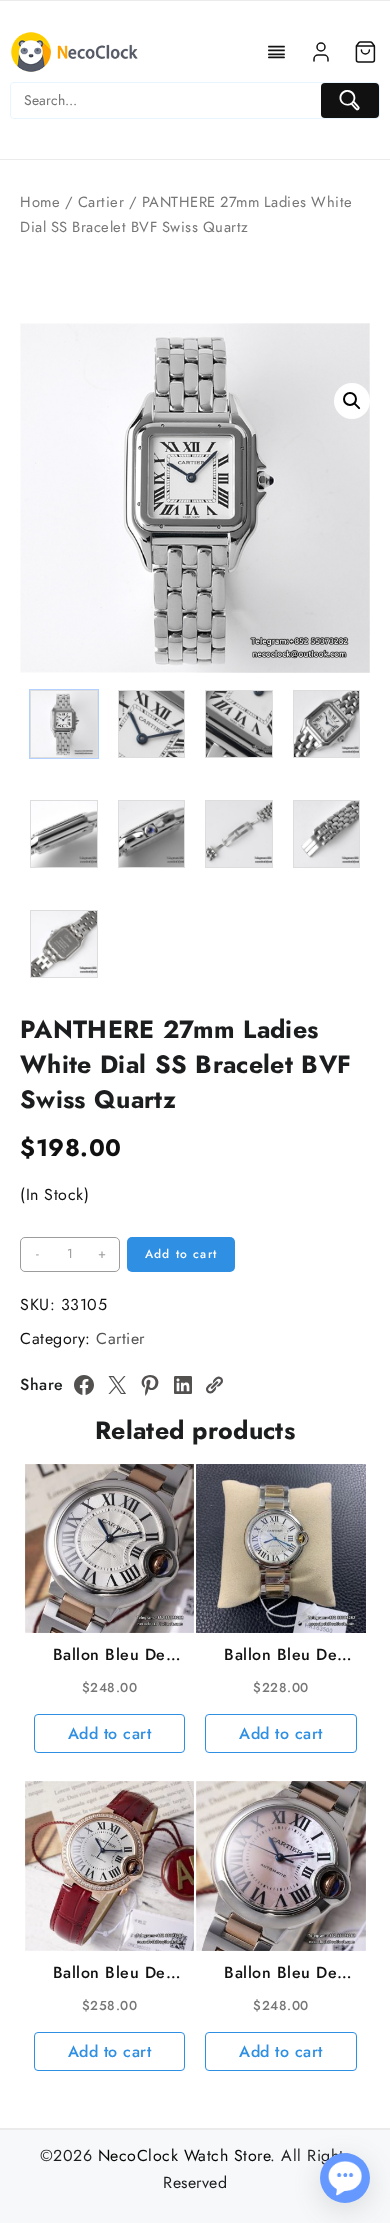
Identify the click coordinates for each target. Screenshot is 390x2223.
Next (345, 587)
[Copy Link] (214, 1385)
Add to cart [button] (110, 1733)
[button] (352, 401)
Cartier (101, 202)
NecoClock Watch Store (184, 2155)
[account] (321, 52)
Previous (44, 587)
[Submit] (350, 100)
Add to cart (181, 1254)
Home (40, 202)
